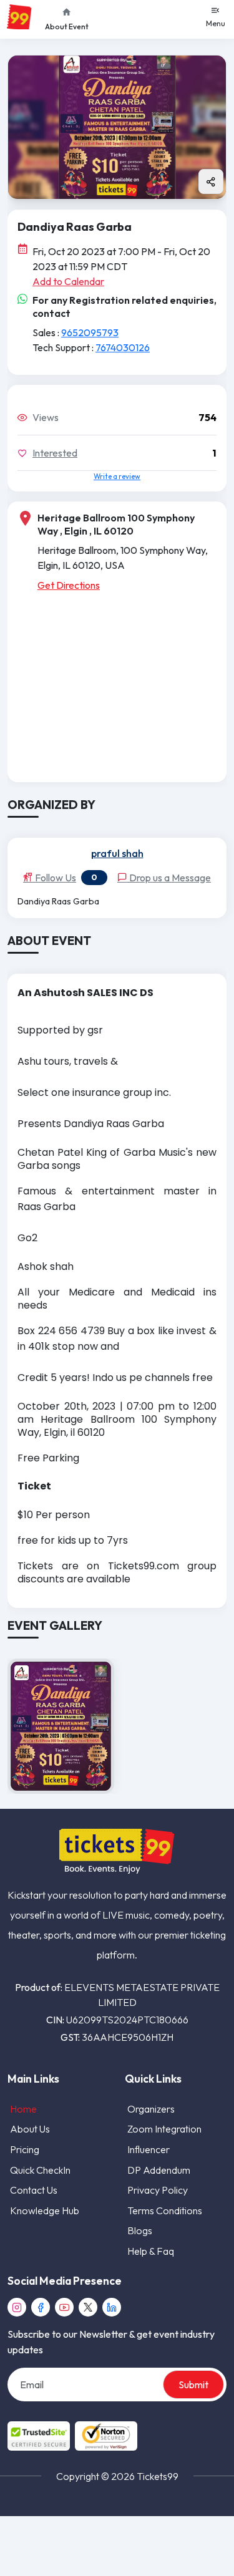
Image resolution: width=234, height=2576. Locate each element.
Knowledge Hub (45, 2210)
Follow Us (55, 878)
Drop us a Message (169, 878)
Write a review (117, 476)
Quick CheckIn (40, 2170)
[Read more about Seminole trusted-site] (72, 2436)
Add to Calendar (68, 281)
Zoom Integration (164, 2129)
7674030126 (123, 347)
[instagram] (17, 2307)
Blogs (140, 2230)
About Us (30, 2129)
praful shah (117, 854)
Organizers (151, 2109)
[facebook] (41, 2307)
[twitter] (88, 2307)
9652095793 (90, 332)
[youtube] (64, 2307)
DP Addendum (159, 2170)
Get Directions (69, 585)
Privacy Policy (158, 2190)
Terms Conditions (165, 2210)
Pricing (25, 2149)
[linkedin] (112, 2307)
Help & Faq (151, 2251)
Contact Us (34, 2190)
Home (23, 2109)
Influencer (149, 2149)
